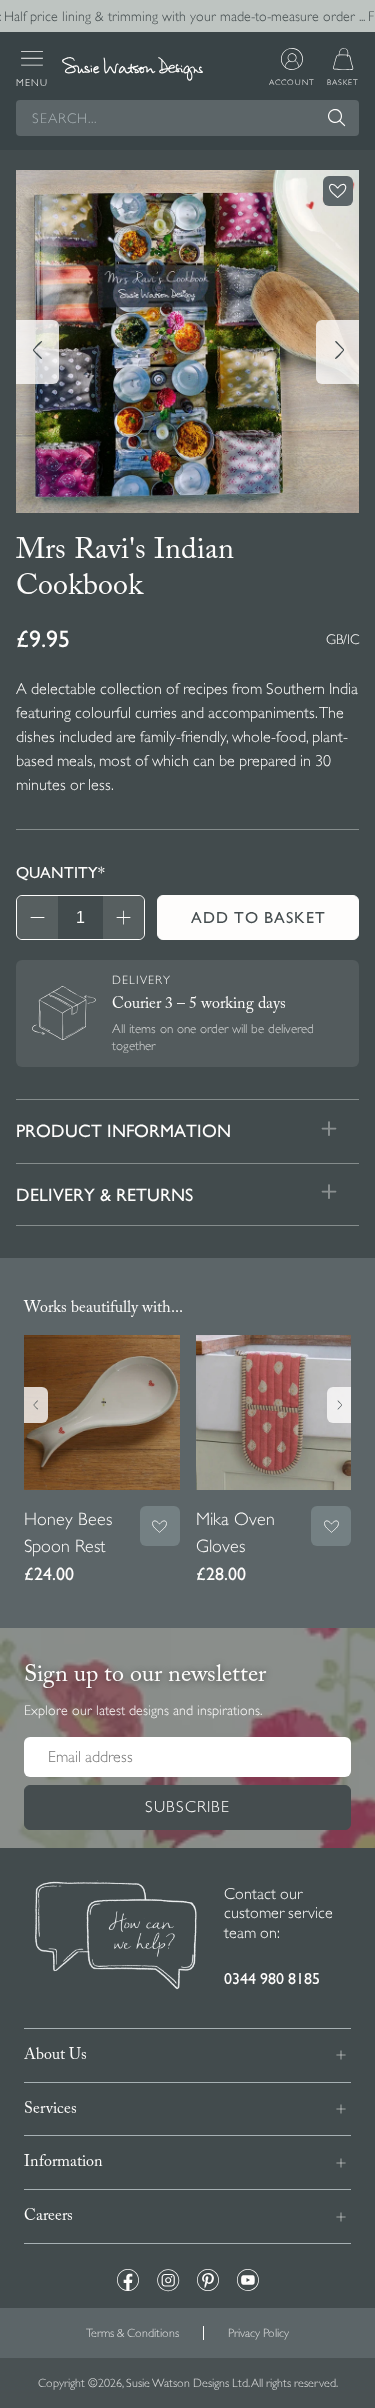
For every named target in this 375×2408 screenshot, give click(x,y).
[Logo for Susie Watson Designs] (132, 69)
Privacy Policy (258, 2333)
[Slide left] (37, 352)
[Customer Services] (116, 1938)
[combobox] (187, 118)
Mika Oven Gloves (235, 1532)
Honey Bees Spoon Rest (68, 1532)
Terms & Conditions (132, 2333)
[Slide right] (337, 352)
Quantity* (60, 872)
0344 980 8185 (272, 1978)
